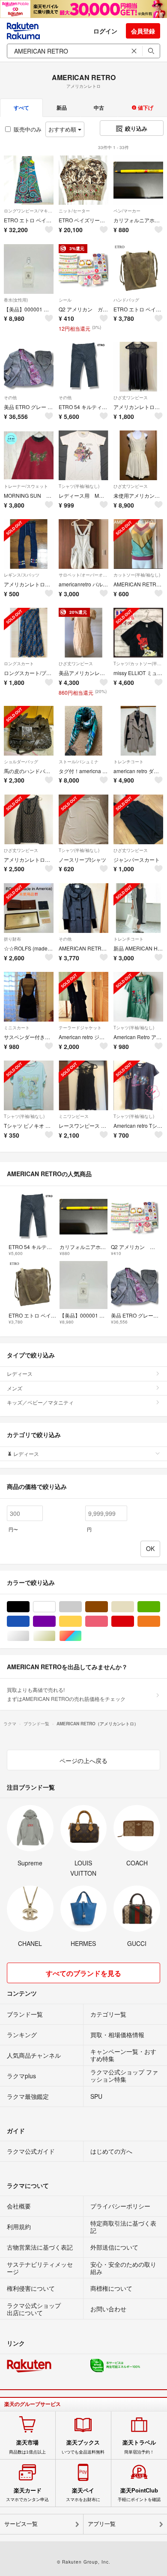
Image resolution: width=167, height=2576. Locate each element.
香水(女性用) (16, 300)
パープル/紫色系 (55, 1621)
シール (65, 300)
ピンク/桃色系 (108, 1621)
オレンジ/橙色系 (160, 1621)
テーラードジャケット (80, 1028)
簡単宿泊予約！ (139, 2447)
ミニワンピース (74, 1116)
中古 (99, 108)
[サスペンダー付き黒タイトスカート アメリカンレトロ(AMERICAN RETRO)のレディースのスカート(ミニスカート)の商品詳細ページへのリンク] (29, 997)
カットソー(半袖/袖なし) (137, 575)
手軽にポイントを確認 (139, 2495)
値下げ (145, 108)
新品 (62, 108)
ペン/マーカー (127, 211)
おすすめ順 (63, 129)
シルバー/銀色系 (29, 1636)
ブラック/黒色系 (29, 1607)
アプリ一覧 (102, 2524)
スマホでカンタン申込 (27, 2495)
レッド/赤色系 (134, 1621)
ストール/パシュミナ (79, 762)
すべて (21, 108)
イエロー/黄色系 (82, 1621)
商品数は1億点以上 (27, 2447)
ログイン (105, 31)
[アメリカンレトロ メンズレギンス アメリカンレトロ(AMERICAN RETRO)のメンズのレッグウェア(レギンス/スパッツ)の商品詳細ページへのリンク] (29, 544)
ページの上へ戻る (83, 1760)
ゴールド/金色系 (55, 1636)
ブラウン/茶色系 (108, 1607)
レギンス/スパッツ (22, 575)
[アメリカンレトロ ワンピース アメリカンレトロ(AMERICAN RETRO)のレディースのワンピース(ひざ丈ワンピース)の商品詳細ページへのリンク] (138, 367)
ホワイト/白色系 (55, 1607)
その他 (10, 397)
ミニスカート (17, 1028)
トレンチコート (128, 762)
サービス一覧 (21, 2524)
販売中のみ (28, 129)
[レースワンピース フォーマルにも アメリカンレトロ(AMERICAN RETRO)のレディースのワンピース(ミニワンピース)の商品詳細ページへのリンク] (83, 1085)
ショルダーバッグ (21, 762)
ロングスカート (19, 663)
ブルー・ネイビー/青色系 (29, 1621)
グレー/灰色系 (82, 1607)
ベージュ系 (134, 1607)
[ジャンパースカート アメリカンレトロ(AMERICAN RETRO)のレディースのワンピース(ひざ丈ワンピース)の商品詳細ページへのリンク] (138, 819)
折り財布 (12, 939)
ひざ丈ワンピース (131, 397)
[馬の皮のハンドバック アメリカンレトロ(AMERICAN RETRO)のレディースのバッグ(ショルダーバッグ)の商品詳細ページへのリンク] (29, 731)
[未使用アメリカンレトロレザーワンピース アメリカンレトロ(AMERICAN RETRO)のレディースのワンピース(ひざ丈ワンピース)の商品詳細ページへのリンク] (138, 455)
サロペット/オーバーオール (83, 575)
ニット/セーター (74, 211)
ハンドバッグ (126, 300)
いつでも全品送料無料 (83, 2447)
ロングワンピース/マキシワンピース (29, 211)
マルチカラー (82, 1636)
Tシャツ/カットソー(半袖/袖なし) (138, 663)
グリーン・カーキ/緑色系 (160, 1607)
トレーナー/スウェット (26, 486)
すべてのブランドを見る (83, 1973)
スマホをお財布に (83, 2495)
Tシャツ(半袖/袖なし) (79, 486)
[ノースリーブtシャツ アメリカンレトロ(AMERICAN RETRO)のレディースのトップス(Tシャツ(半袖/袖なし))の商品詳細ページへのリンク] (83, 819)
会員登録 (143, 31)
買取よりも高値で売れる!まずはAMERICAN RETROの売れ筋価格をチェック (66, 1694)
